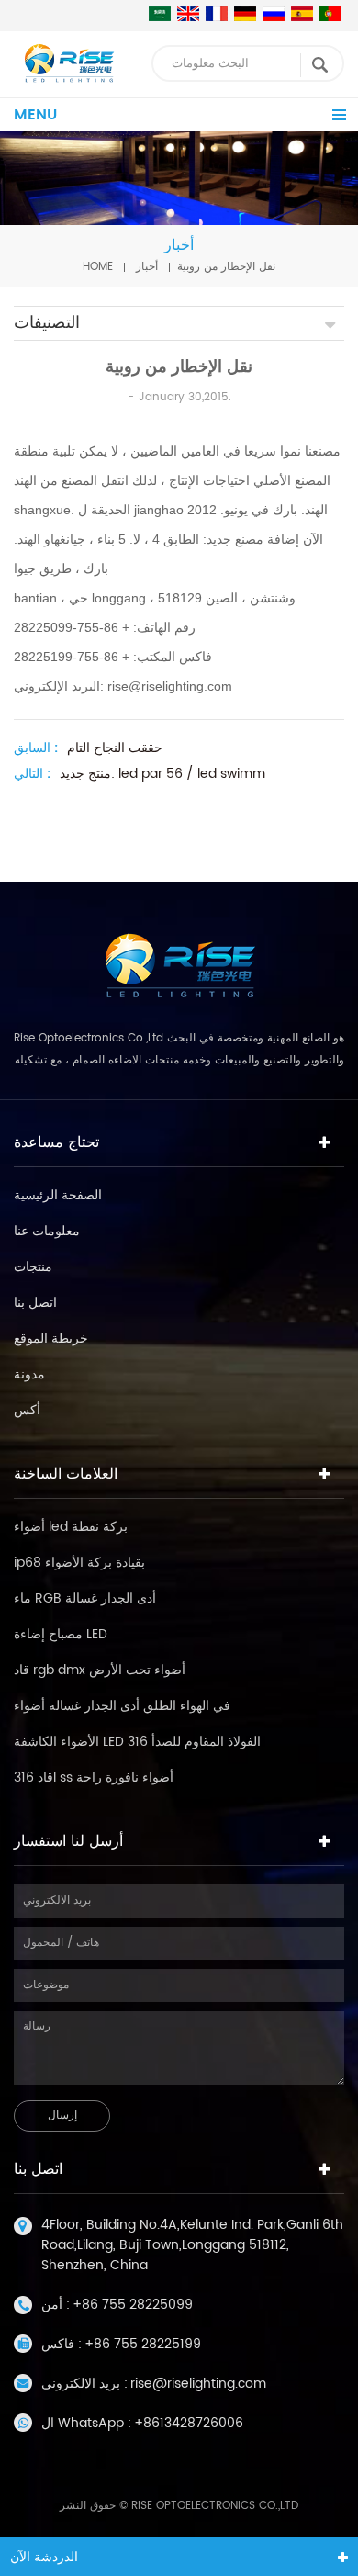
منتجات (33, 1267)
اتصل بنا (35, 1303)
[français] (217, 14)
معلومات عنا (47, 1231)
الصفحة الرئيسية (58, 1195)
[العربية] (160, 14)
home (98, 267)
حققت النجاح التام (115, 748)
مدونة (29, 1374)
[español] (302, 14)
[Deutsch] (245, 14)
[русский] (274, 14)
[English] (188, 14)
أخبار (147, 267)
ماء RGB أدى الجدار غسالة (85, 1598)
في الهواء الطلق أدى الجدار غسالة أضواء (122, 1706)
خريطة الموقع (51, 1339)
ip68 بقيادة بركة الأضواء (79, 1563)
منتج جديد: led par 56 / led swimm (162, 774)
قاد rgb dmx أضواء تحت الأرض (100, 1670)
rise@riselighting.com (198, 2384)
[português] (330, 14)
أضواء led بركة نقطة (71, 1527)
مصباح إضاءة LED (61, 1634)
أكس (27, 1410)
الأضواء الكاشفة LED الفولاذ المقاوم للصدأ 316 (137, 1742)
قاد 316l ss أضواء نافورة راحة (94, 1777)
